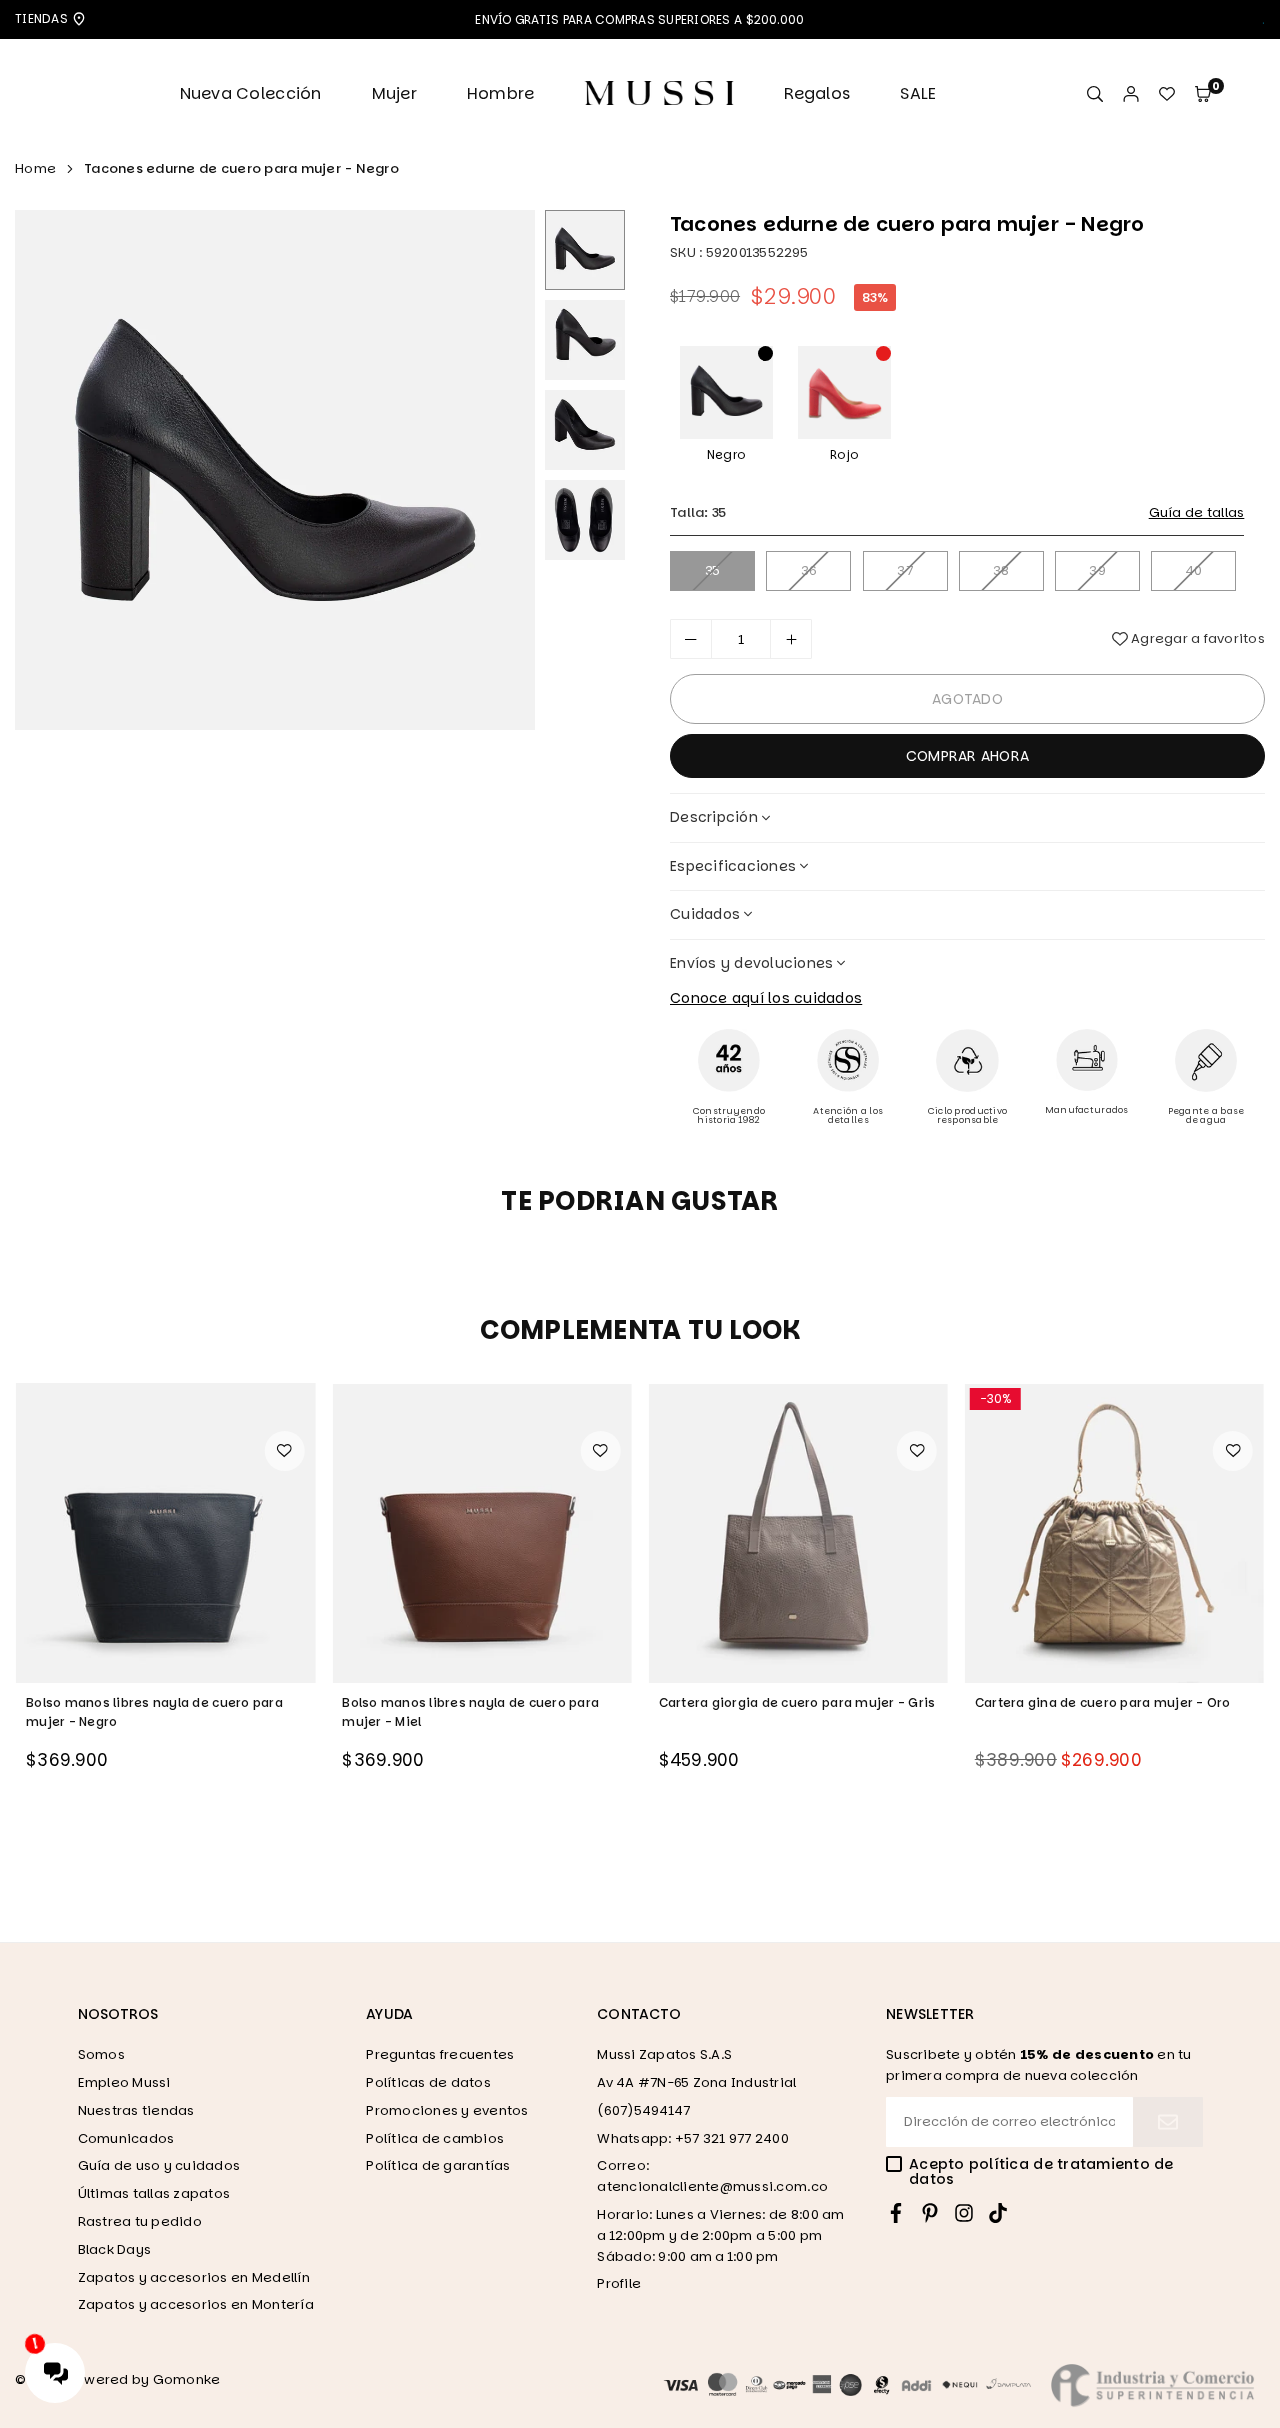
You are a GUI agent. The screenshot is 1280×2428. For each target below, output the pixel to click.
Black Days (115, 2249)
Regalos (817, 93)
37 (905, 570)
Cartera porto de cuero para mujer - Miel (1107, 1702)
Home (35, 168)
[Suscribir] (1168, 2122)
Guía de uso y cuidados (159, 2165)
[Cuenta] (1131, 94)
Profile (619, 2283)
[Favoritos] (1167, 94)
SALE (918, 93)
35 (713, 570)
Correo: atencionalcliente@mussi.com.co (712, 2176)
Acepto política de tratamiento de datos (1041, 2172)
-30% (679, 1398)
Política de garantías (438, 2165)
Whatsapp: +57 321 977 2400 (693, 2138)
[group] (275, 470)
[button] (1203, 94)
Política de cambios (435, 2138)
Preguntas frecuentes (440, 2054)
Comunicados (126, 2138)
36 (809, 570)
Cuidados (705, 914)
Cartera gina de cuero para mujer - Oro (787, 1702)
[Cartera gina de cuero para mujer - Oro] (798, 1532)
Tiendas (43, 18)
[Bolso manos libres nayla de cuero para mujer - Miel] (165, 1532)
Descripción (714, 817)
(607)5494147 (643, 2110)
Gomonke (187, 2379)
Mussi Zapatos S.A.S (664, 2054)
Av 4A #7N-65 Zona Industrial (696, 2082)
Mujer (394, 93)
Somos (101, 2054)
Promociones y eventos (447, 2110)
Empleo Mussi (124, 2082)
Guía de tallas (1197, 512)
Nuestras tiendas (136, 2110)
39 (1097, 570)
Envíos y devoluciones (751, 963)
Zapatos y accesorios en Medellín (194, 2277)
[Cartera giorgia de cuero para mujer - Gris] (481, 1532)
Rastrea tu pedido (140, 2221)
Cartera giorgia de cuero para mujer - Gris (480, 1702)
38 (1001, 570)
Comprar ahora (967, 756)
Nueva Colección (251, 93)
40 (1194, 570)
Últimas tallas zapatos (154, 2193)
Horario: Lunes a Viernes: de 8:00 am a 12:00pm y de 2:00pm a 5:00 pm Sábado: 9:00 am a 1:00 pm (720, 2235)
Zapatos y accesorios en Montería (196, 2304)
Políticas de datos (428, 2082)
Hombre (501, 93)
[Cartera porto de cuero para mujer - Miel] (1114, 1532)
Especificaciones (733, 866)
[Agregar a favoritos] (284, 1451)
